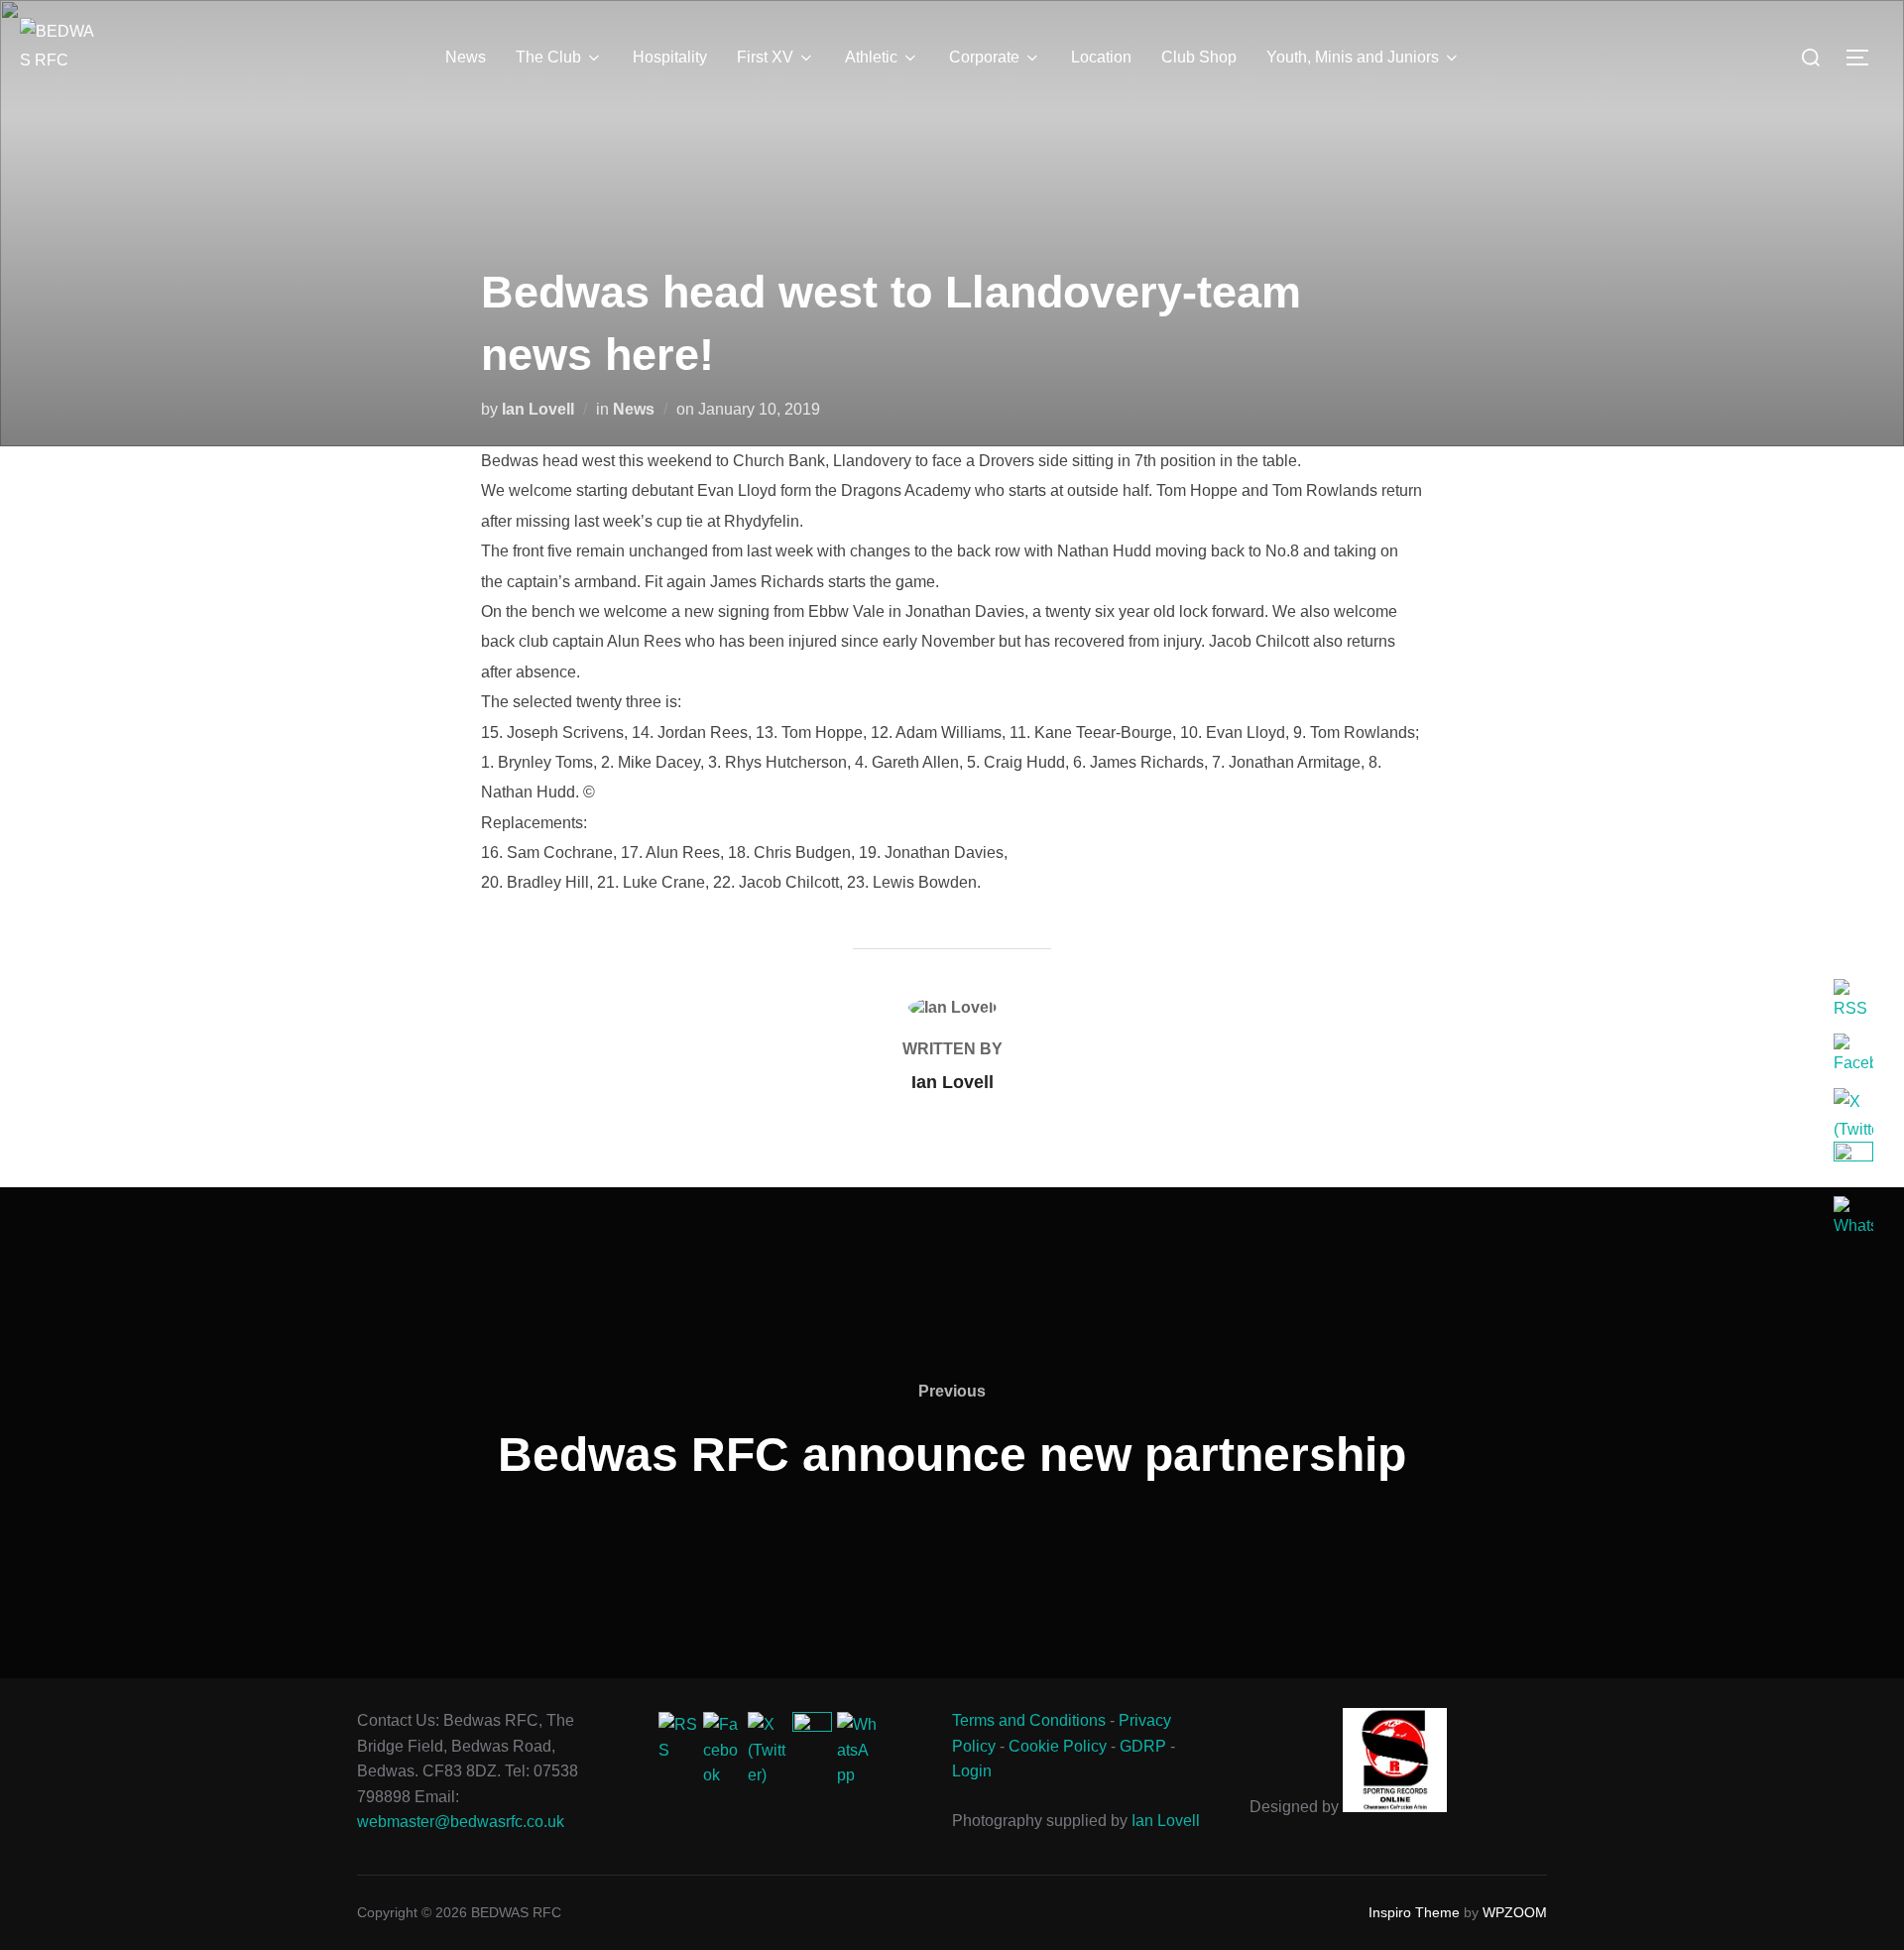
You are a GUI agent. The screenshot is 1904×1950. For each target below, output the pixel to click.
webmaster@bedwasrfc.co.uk (461, 1822)
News (466, 57)
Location (1101, 57)
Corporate (984, 57)
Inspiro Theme (1414, 1912)
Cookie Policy (1058, 1746)
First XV (765, 57)
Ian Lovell (538, 409)
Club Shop (1199, 57)
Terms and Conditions (1029, 1720)
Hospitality (670, 57)
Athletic (871, 57)
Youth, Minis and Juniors (1353, 57)
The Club (548, 57)
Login (972, 1771)
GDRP (1143, 1746)
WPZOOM (1515, 1912)
